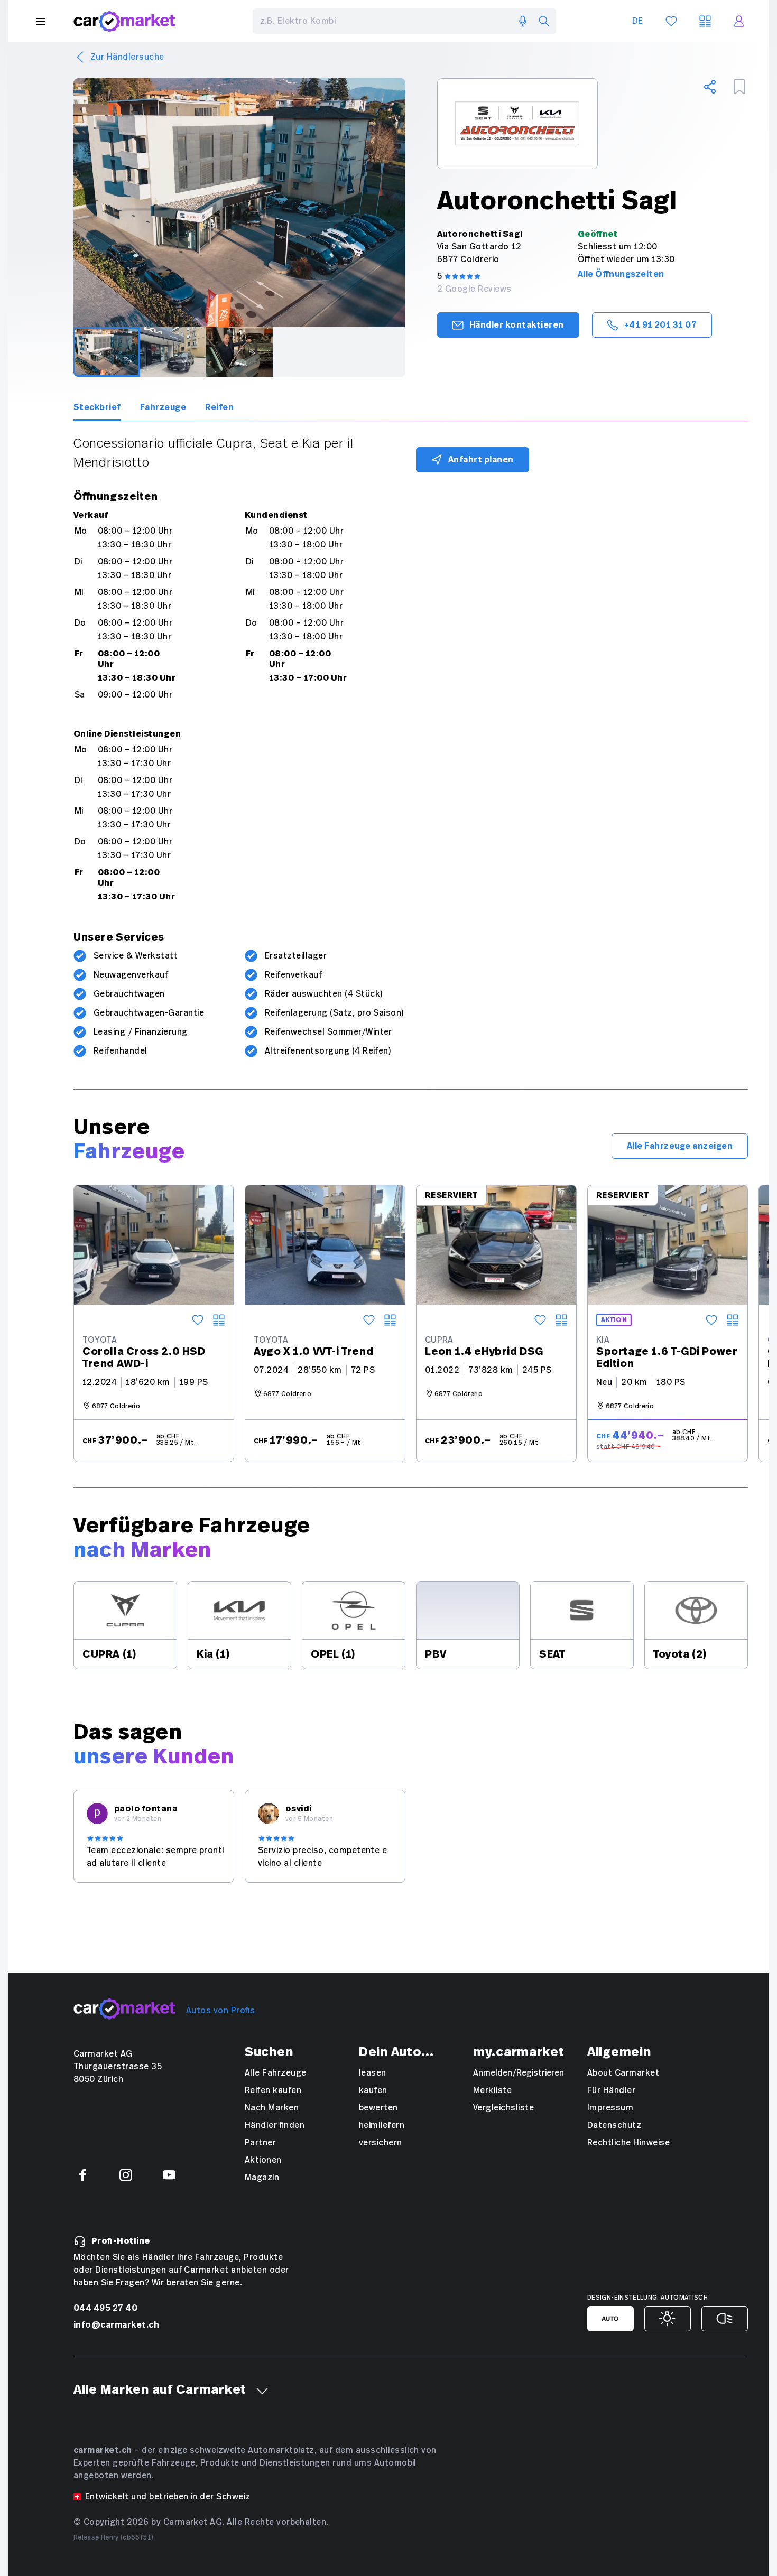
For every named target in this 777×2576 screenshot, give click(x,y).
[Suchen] (544, 21)
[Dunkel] (725, 2319)
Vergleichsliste (503, 2108)
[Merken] (198, 1320)
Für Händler (611, 2090)
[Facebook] (82, 2175)
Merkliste (492, 2090)
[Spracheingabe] (523, 21)
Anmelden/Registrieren (519, 2073)
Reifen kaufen (273, 2090)
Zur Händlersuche (127, 57)
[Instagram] (126, 2175)
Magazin (262, 2178)
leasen (373, 2073)
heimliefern (382, 2125)
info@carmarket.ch (116, 2325)
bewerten (378, 2108)
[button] (262, 2391)
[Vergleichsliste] (705, 21)
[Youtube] (169, 2175)
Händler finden (275, 2125)
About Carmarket (623, 2073)
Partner (260, 2143)
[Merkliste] (671, 21)
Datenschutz (614, 2125)
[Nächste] (405, 203)
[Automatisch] (610, 2319)
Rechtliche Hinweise (628, 2143)
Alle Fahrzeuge (276, 2073)
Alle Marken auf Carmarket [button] (160, 2390)
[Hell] (668, 2319)
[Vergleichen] (219, 1320)
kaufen (373, 2090)
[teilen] (710, 87)
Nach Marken (272, 2108)
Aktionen (263, 2160)
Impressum (610, 2108)
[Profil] (739, 21)
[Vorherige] (73, 203)
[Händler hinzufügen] (739, 87)
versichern (381, 2143)
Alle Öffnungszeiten (621, 274)
